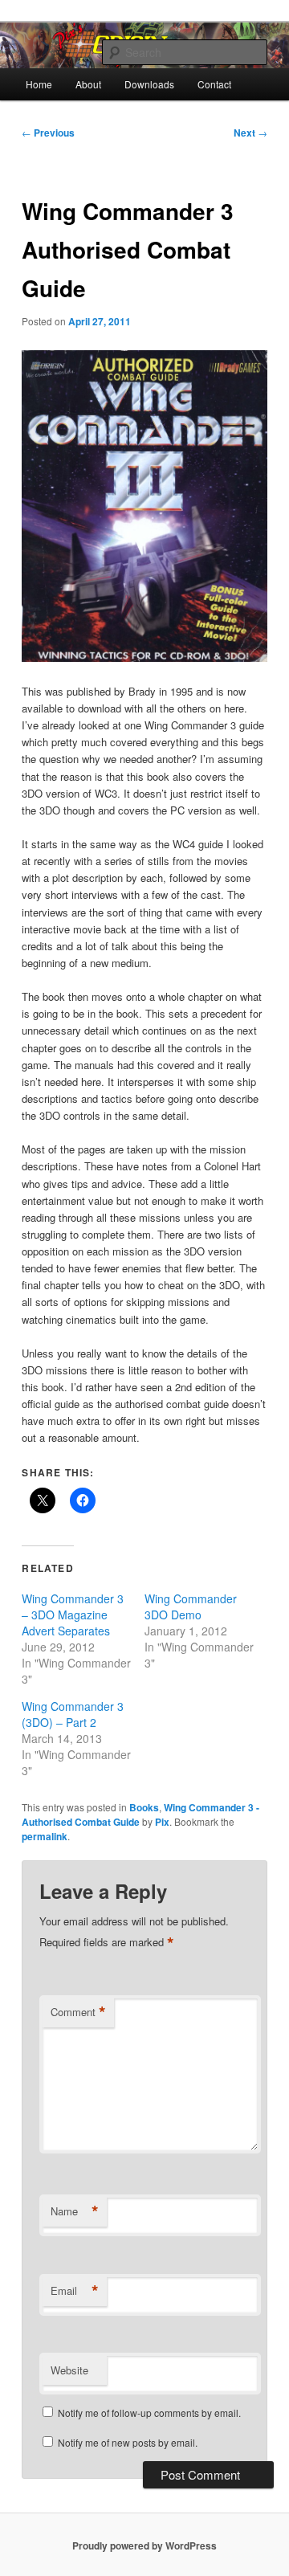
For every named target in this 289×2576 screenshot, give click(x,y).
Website (69, 2370)
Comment (78, 2012)
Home (39, 84)
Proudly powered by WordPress (144, 2545)
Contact (214, 84)
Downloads (149, 84)
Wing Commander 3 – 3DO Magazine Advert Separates (73, 1615)
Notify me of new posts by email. (128, 2442)
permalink (45, 1836)
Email (75, 2291)
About (88, 84)
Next (250, 133)
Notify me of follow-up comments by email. (149, 2413)
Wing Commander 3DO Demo (191, 1606)
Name (75, 2211)
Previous (48, 133)
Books (144, 1807)
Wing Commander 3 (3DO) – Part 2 (73, 1714)
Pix (162, 1822)
